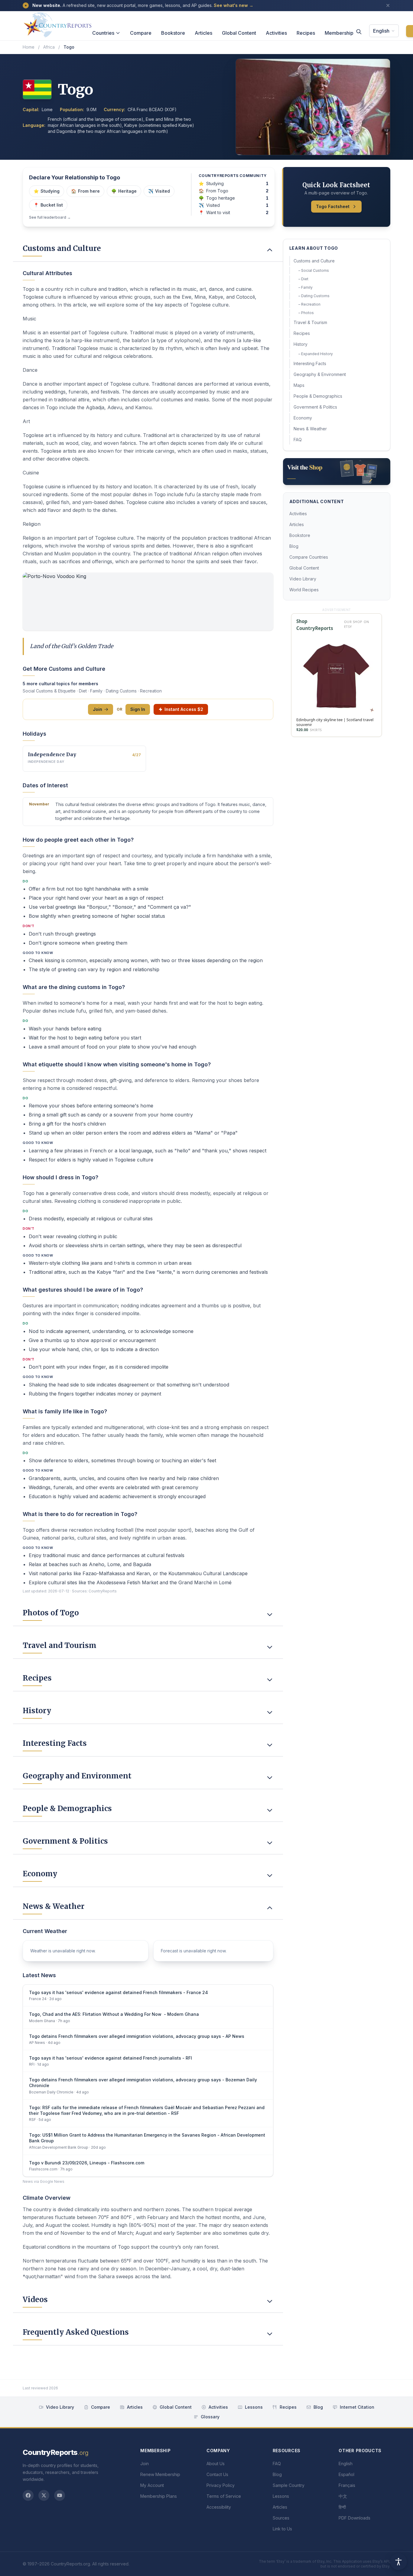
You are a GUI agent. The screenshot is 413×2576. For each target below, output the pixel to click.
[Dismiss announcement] (388, 5)
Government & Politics (315, 407)
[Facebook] (28, 2495)
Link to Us (282, 2529)
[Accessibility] (398, 2562)
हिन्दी (342, 2507)
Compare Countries (309, 557)
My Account (152, 2485)
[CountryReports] (57, 23)
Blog (294, 546)
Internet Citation (357, 2407)
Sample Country (289, 2485)
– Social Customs (314, 270)
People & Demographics (318, 396)
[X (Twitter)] (44, 2495)
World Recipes (304, 590)
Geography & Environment (320, 374)
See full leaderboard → (50, 217)
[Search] (359, 32)
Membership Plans (159, 2496)
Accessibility (219, 2507)
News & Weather (310, 429)
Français (347, 2485)
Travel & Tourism (310, 322)
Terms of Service (224, 2496)
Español (346, 2474)
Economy (303, 418)
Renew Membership (160, 2474)
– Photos (306, 313)
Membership (339, 33)
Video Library (303, 579)
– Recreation (309, 304)
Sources (281, 2518)
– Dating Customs (314, 296)
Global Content (239, 33)
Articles (203, 33)
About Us (216, 2464)
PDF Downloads (354, 2518)
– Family (306, 287)
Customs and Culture (314, 261)
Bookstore (173, 33)
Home (29, 47)
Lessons (254, 2407)
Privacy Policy (221, 2485)
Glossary (210, 2417)
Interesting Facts (310, 363)
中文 (343, 2496)
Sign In (138, 709)
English (381, 31)
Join (98, 709)
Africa (49, 47)
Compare (141, 33)
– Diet (303, 279)
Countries (103, 33)
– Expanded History (316, 354)
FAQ (298, 440)
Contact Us (217, 2474)
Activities (276, 33)
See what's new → (234, 5)
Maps (299, 385)
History (301, 344)
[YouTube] (60, 2495)
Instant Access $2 (184, 709)
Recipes (306, 33)
